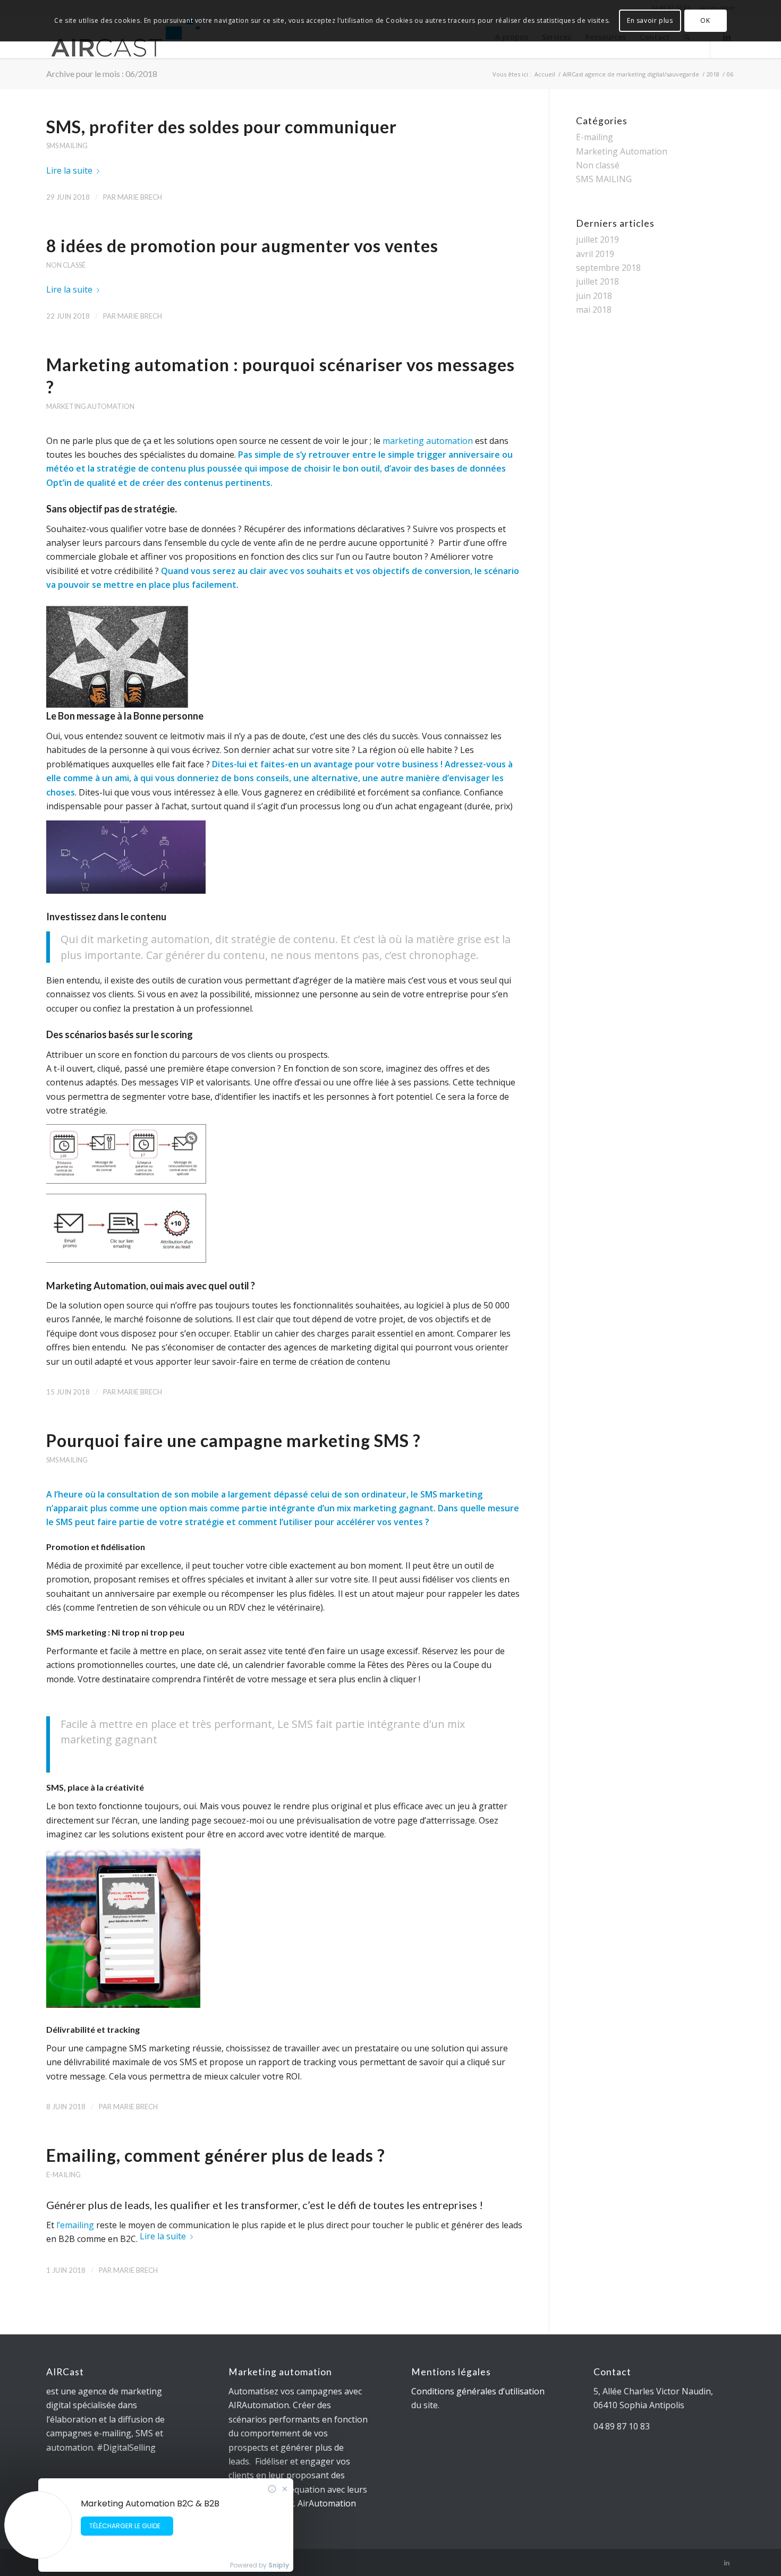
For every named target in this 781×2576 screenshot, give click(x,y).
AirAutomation (327, 2503)
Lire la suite (69, 170)
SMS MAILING (67, 146)
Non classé (66, 265)
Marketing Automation (90, 406)
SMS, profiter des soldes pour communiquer (222, 127)
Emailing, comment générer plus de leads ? (216, 2155)
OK (705, 20)
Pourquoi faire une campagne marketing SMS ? (234, 1440)
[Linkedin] (727, 2563)
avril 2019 (595, 254)
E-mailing (63, 2175)
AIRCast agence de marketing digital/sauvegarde (631, 74)
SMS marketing (451, 1494)
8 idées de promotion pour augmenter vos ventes (242, 246)
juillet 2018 (597, 281)
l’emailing (75, 2225)
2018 (713, 74)
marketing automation (428, 441)
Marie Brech (140, 197)
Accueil (545, 74)
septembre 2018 (608, 268)
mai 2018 (594, 310)
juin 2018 (594, 296)
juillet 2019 (597, 239)
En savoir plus (650, 20)
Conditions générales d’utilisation (478, 2391)
